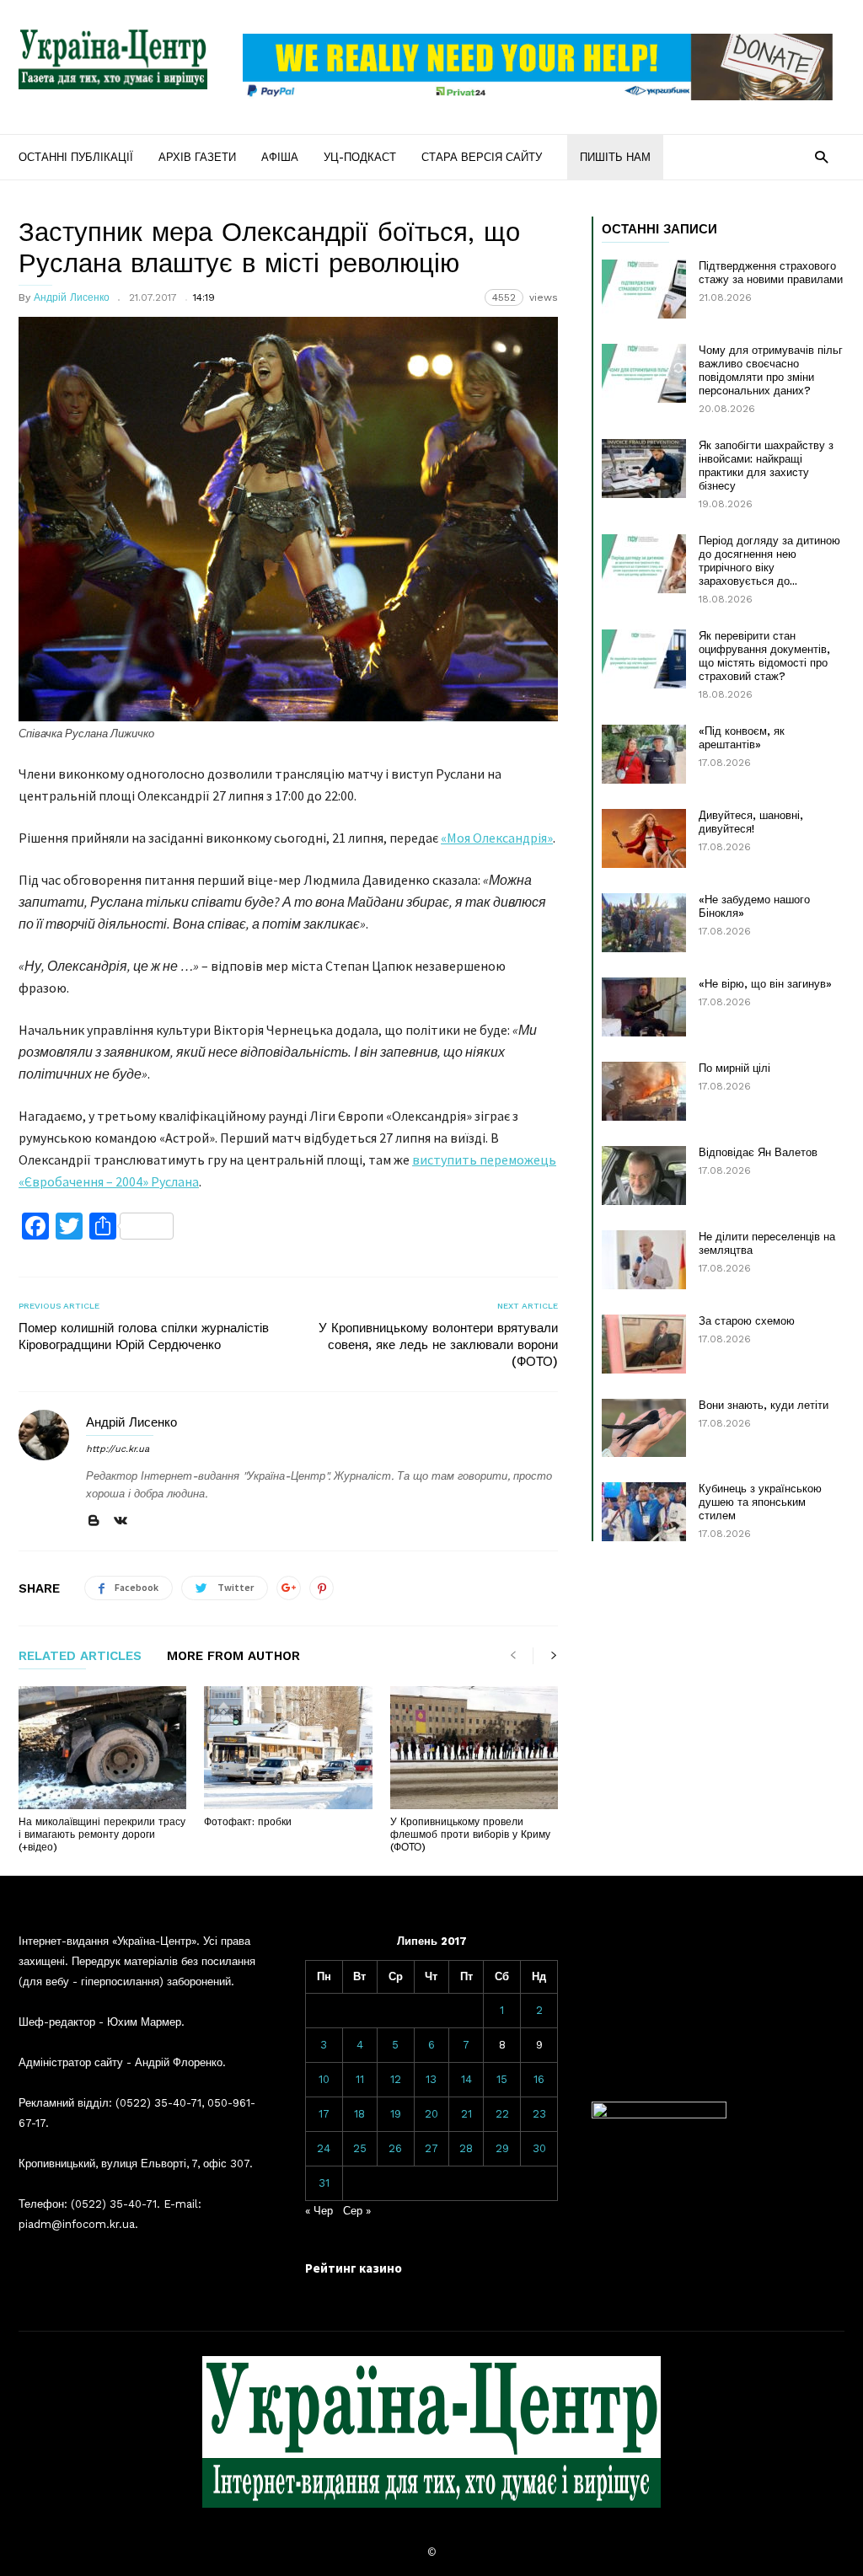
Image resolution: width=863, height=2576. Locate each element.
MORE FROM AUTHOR (233, 1657)
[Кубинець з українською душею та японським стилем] (644, 1512)
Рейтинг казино (354, 2268)
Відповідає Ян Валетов (758, 1152)
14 (466, 2079)
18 (359, 2114)
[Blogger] (94, 1521)
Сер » (357, 2211)
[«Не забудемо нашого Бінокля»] (644, 923)
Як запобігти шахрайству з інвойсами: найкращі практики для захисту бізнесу (766, 466)
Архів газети (197, 157)
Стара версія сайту (482, 157)
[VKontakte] (121, 1521)
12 (396, 2079)
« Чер (319, 2211)
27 (431, 2148)
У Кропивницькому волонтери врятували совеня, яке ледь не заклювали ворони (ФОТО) (438, 1345)
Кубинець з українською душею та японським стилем (760, 1502)
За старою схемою (747, 1321)
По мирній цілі (734, 1068)
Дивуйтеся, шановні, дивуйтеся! (751, 822)
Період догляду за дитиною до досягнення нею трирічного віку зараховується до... (769, 561)
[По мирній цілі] (644, 1091)
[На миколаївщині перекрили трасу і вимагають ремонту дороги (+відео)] (102, 1748)
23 (539, 2114)
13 (431, 2079)
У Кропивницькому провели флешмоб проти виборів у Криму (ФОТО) (470, 1834)
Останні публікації (76, 157)
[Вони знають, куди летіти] (644, 1428)
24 (324, 2148)
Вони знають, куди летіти (764, 1405)
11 (360, 2079)
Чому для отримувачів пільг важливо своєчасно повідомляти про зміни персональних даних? (771, 370)
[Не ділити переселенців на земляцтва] (644, 1260)
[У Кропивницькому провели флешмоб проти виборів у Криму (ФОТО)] (474, 1748)
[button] (821, 156)
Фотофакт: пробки (248, 1822)
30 (539, 2148)
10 (324, 2079)
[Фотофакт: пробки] (288, 1748)
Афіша (280, 157)
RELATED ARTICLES (80, 1657)
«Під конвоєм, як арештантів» (742, 738)
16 (539, 2079)
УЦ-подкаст (360, 157)
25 (360, 2148)
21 (466, 2114)
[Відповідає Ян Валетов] (644, 1176)
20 (431, 2114)
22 (502, 2114)
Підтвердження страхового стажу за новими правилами (771, 273)
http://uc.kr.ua (118, 1449)
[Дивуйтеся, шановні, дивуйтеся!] (644, 838)
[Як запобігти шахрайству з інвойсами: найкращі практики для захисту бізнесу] (644, 469)
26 (395, 2148)
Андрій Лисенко (72, 297)
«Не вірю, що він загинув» (765, 984)
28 (466, 2148)
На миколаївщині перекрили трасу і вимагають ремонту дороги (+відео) (102, 1834)
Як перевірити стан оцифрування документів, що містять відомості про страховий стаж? (764, 656)
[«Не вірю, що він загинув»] (644, 1007)
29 (502, 2148)
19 (396, 2114)
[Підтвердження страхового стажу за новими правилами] (644, 289)
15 (502, 2079)
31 (324, 2183)
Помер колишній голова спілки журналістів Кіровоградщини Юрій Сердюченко (144, 1336)
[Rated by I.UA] (659, 2115)
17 (324, 2114)
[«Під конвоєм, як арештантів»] (644, 754)
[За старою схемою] (644, 1344)
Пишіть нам (615, 157)
